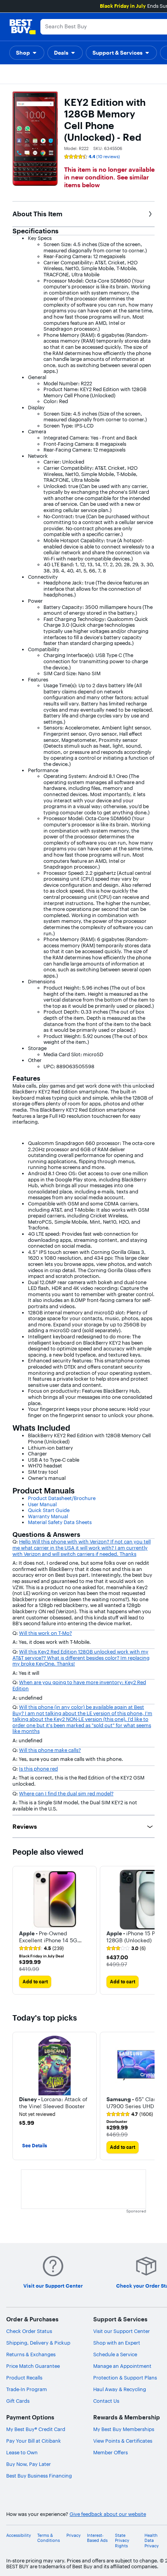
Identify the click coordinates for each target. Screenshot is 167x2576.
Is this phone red (38, 1769)
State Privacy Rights (122, 2541)
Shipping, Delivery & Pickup (38, 2343)
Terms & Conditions (49, 2538)
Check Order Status (29, 2331)
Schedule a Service (115, 2354)
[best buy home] (23, 27)
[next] (148, 1930)
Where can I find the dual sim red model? (66, 1793)
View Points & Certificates (123, 2441)
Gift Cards (18, 2401)
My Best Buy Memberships (124, 2429)
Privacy (74, 2535)
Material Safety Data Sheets (60, 1522)
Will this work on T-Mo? (45, 1633)
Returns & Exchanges (31, 2354)
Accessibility (19, 2535)
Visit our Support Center (122, 2331)
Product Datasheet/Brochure (62, 1498)
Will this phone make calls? (50, 1750)
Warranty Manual (48, 1516)
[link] (41, 1948)
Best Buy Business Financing (39, 2476)
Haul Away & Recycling (120, 2389)
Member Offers (110, 2452)
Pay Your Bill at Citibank (34, 2441)
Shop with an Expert (117, 2343)
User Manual (42, 1504)
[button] (27, 53)
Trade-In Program (27, 2389)
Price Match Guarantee (33, 2366)
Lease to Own (22, 2452)
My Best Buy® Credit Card (36, 2429)
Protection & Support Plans (125, 2378)
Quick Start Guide (49, 1510)
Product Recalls (24, 2378)
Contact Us (106, 2401)
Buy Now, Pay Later (29, 2464)
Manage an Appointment (122, 2366)
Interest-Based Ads (97, 2538)
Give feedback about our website (108, 2514)
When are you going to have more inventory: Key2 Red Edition (79, 1685)
